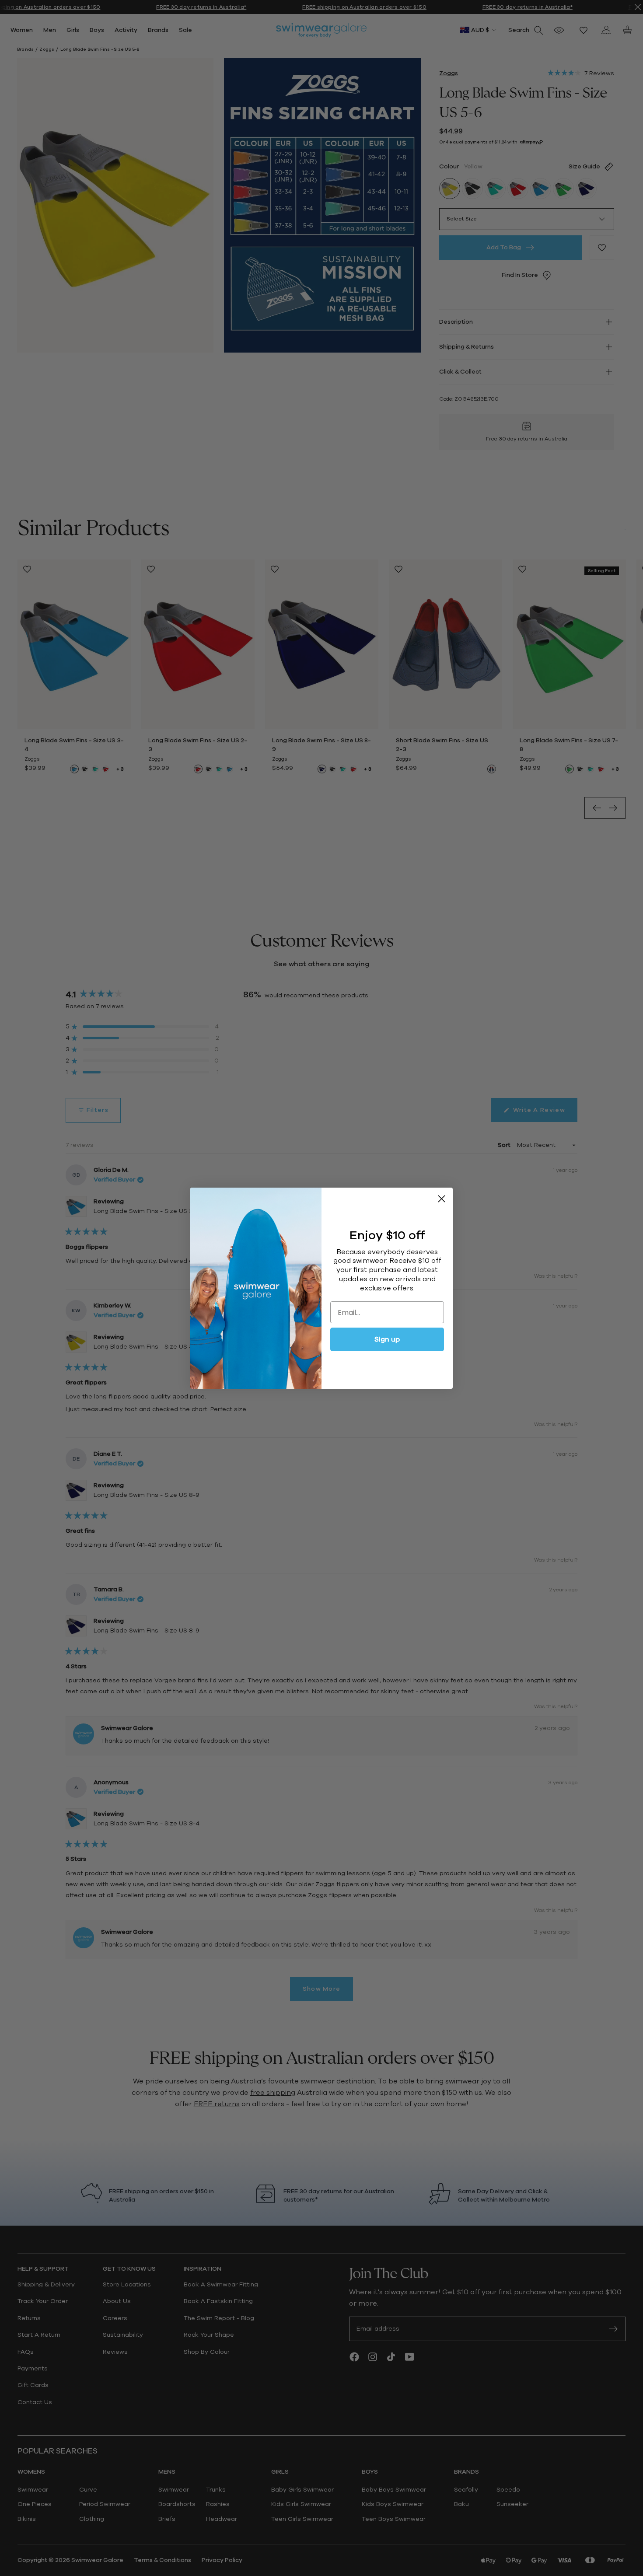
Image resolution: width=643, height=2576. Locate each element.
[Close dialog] (442, 1199)
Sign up (387, 1339)
